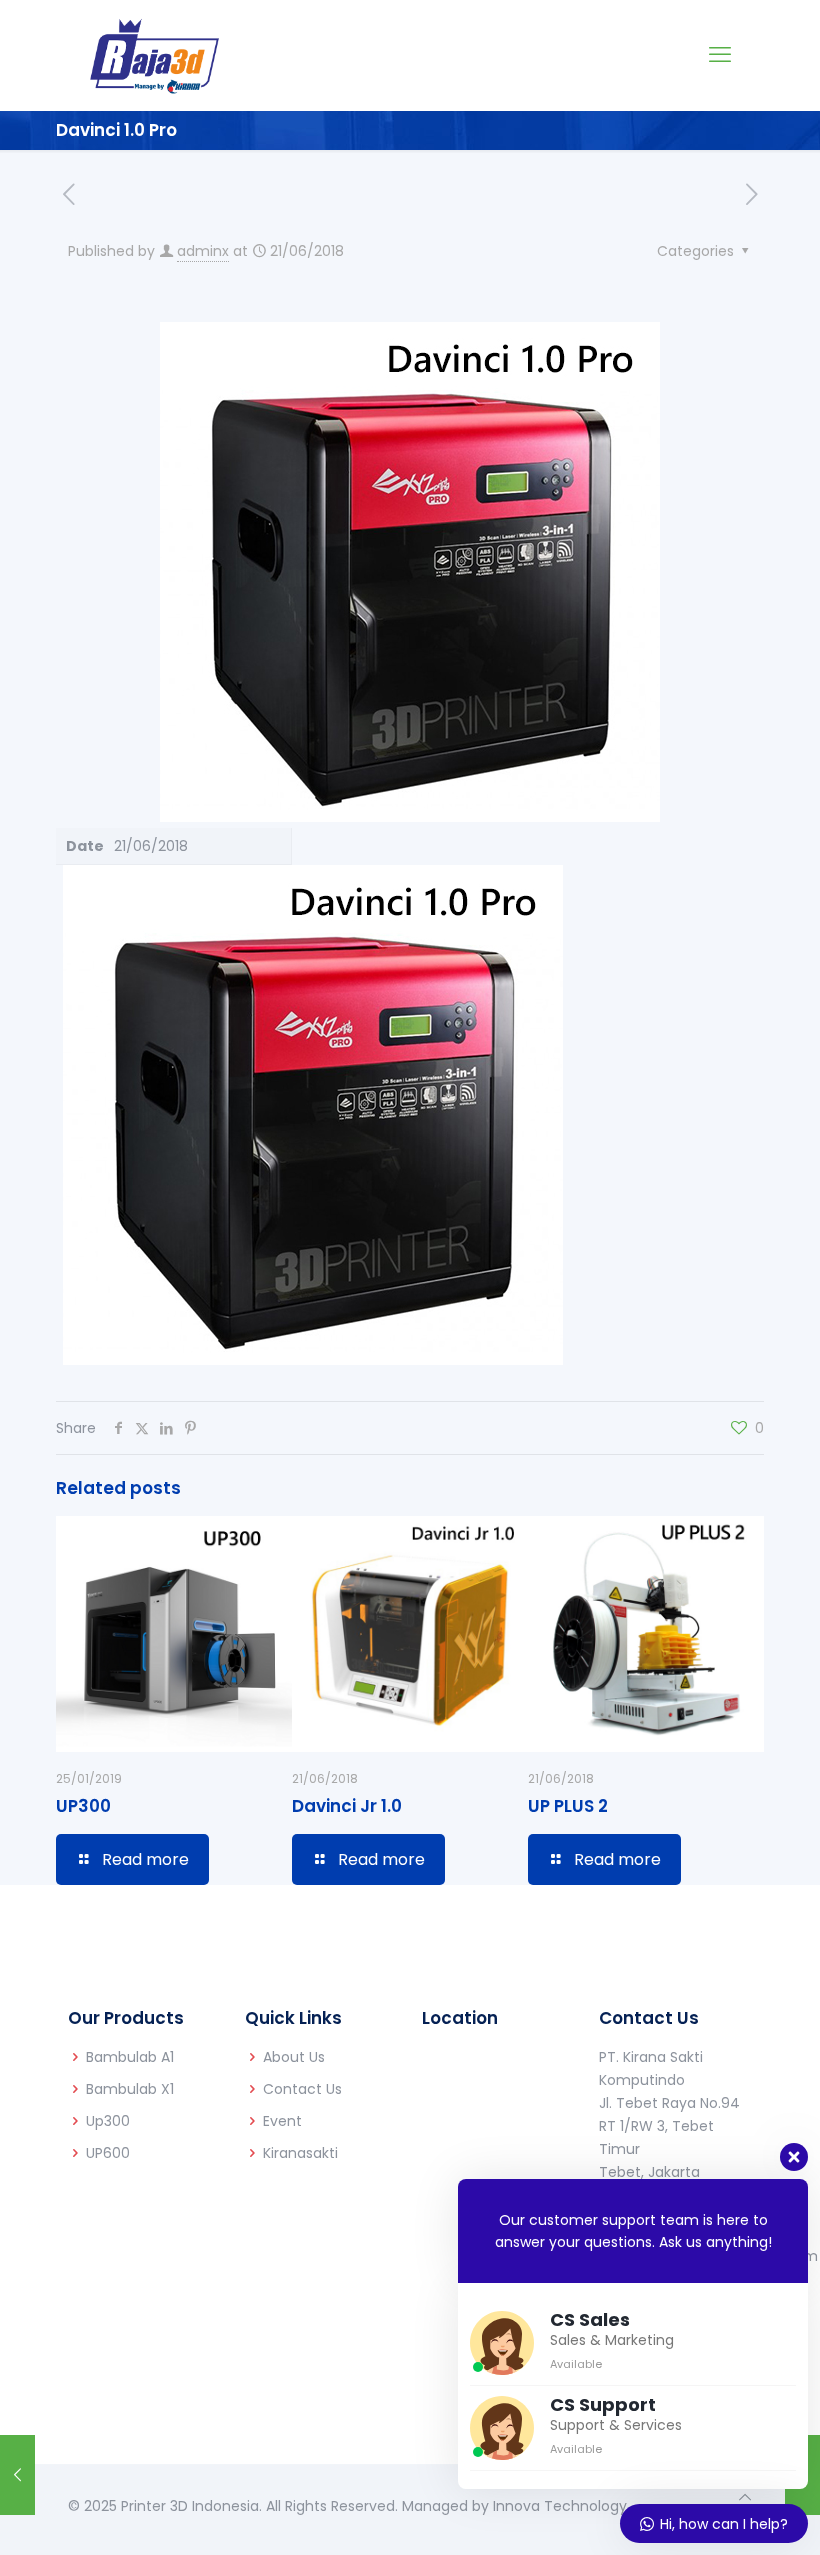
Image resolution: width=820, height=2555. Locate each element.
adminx (203, 251)
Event (282, 2121)
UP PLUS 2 (568, 1806)
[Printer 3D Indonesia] (155, 55)
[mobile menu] (720, 55)
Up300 (108, 2121)
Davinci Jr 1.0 (347, 1806)
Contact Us (302, 2089)
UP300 (83, 1806)
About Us (294, 2057)
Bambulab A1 (130, 2057)
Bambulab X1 (130, 2089)
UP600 (108, 2153)
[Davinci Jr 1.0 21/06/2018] (17, 2475)
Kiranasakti (300, 2153)
